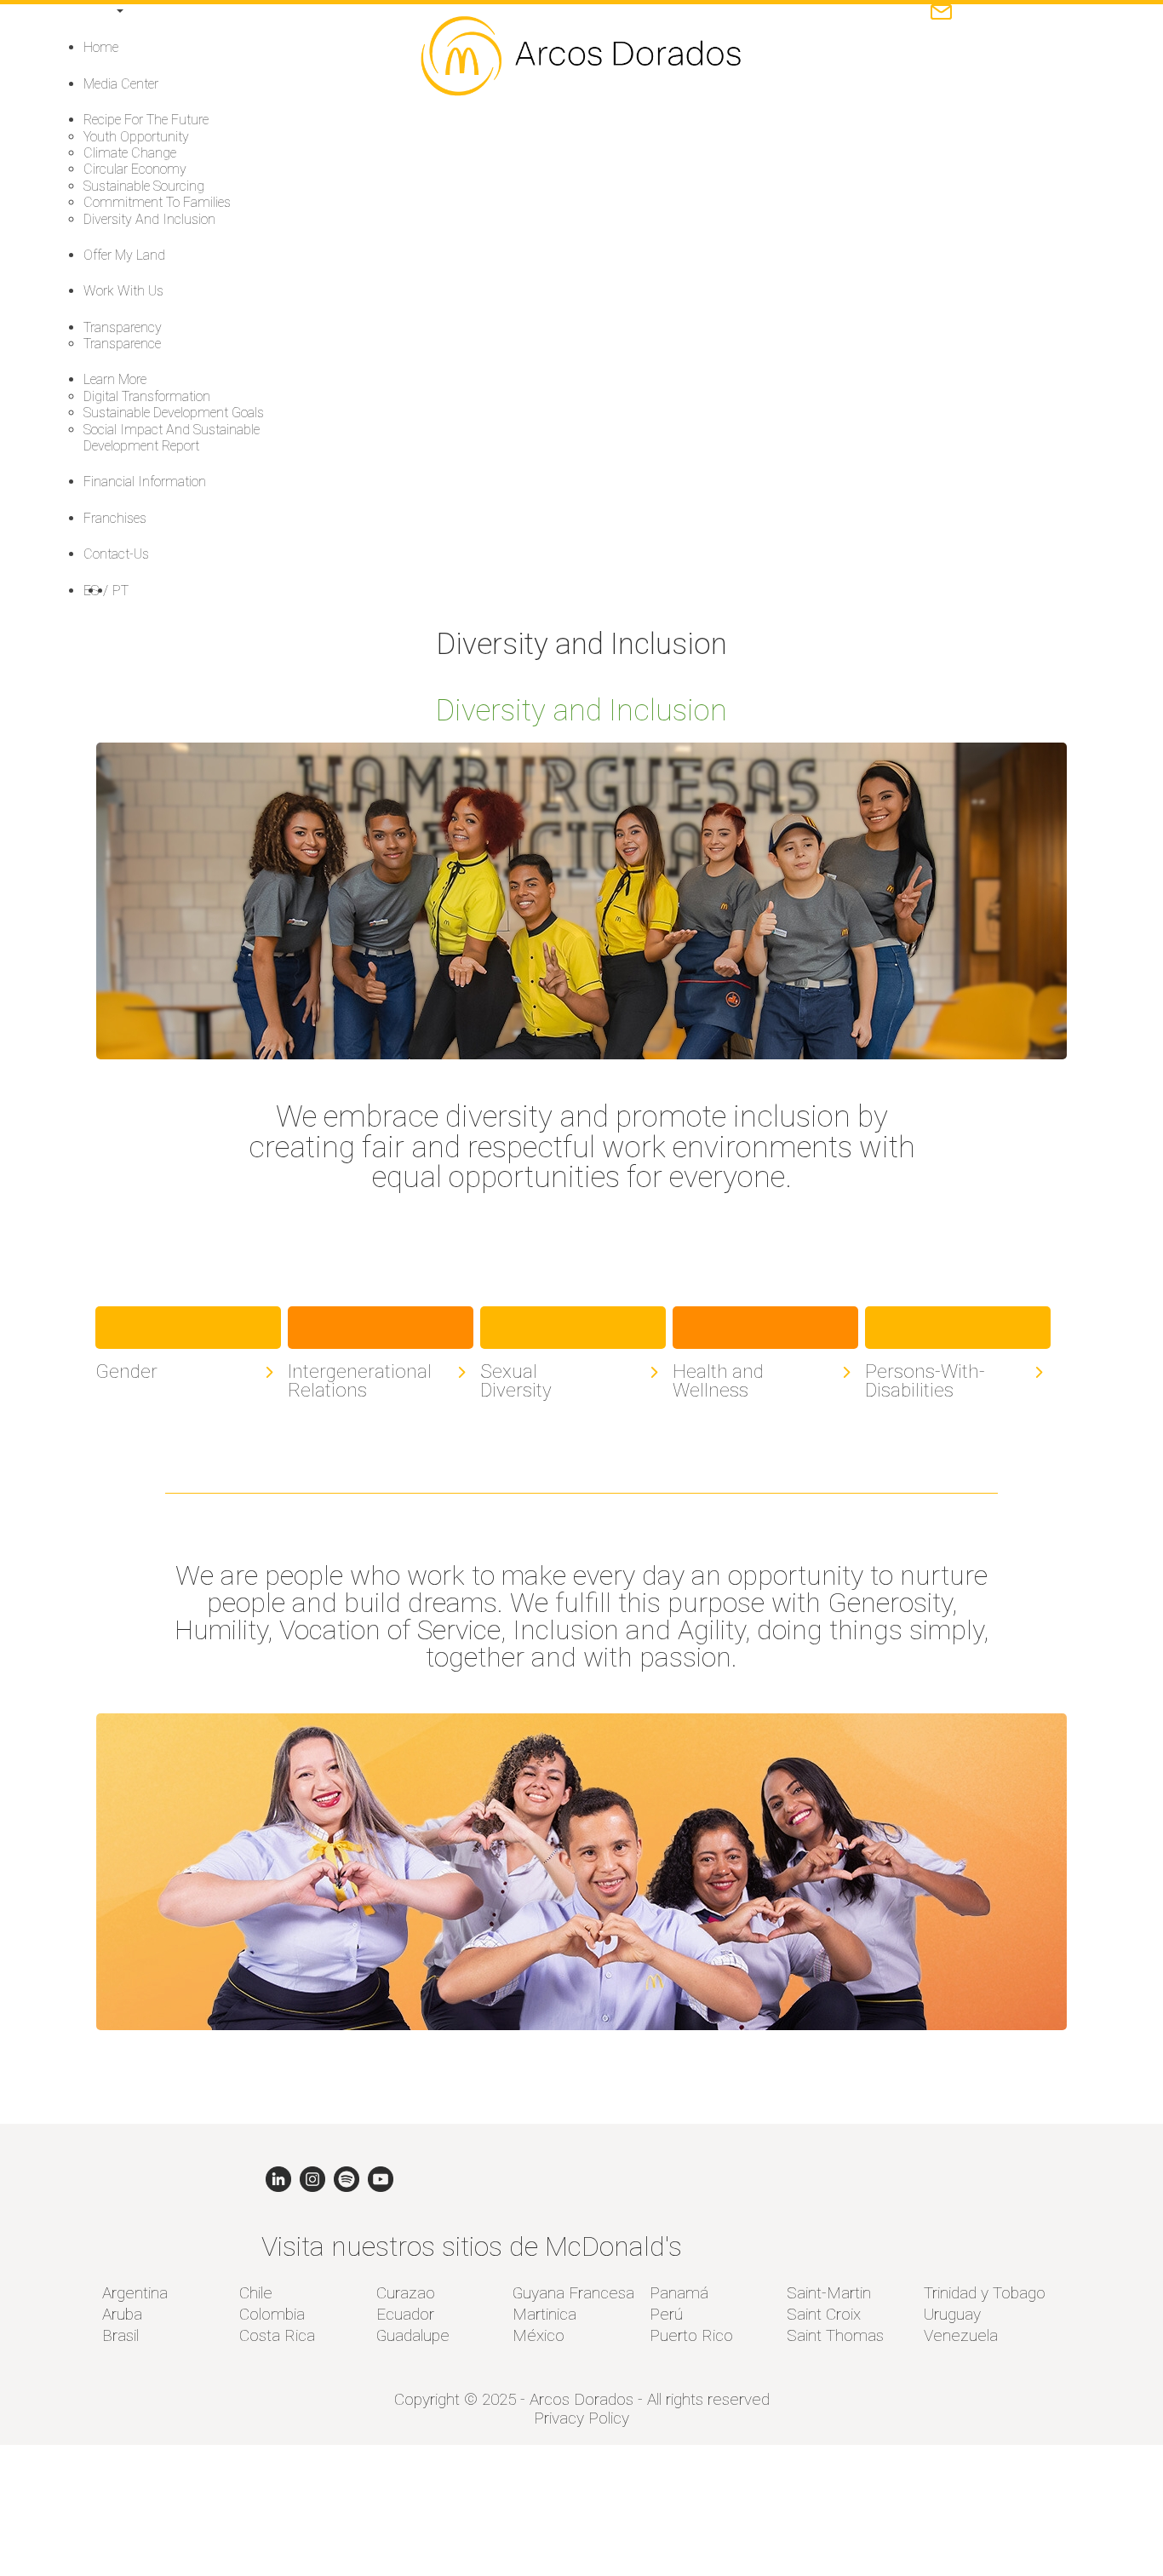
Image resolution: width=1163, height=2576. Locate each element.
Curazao (406, 2293)
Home (101, 47)
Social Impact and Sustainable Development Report (172, 438)
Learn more (115, 379)
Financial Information (145, 482)
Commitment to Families (157, 202)
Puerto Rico (691, 2335)
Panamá (679, 2293)
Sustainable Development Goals (174, 413)
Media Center (121, 84)
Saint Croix (824, 2314)
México (539, 2335)
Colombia (272, 2314)
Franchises (115, 518)
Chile (256, 2293)
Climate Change (130, 153)
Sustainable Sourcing (144, 186)
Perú (666, 2314)
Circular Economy (135, 169)
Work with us (123, 291)
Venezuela (961, 2335)
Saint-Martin (829, 2293)
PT (120, 591)
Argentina (135, 2293)
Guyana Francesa (573, 2293)
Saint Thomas (835, 2335)
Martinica (544, 2314)
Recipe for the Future (146, 120)
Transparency (123, 327)
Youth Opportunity (136, 137)
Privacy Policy (581, 2418)
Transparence (122, 344)
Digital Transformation (147, 396)
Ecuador (405, 2314)
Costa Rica (277, 2335)
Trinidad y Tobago (985, 2293)
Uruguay (952, 2314)
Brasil (120, 2335)
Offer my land (124, 255)
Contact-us (116, 554)
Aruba (122, 2314)
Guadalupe (413, 2335)
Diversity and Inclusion (149, 219)
